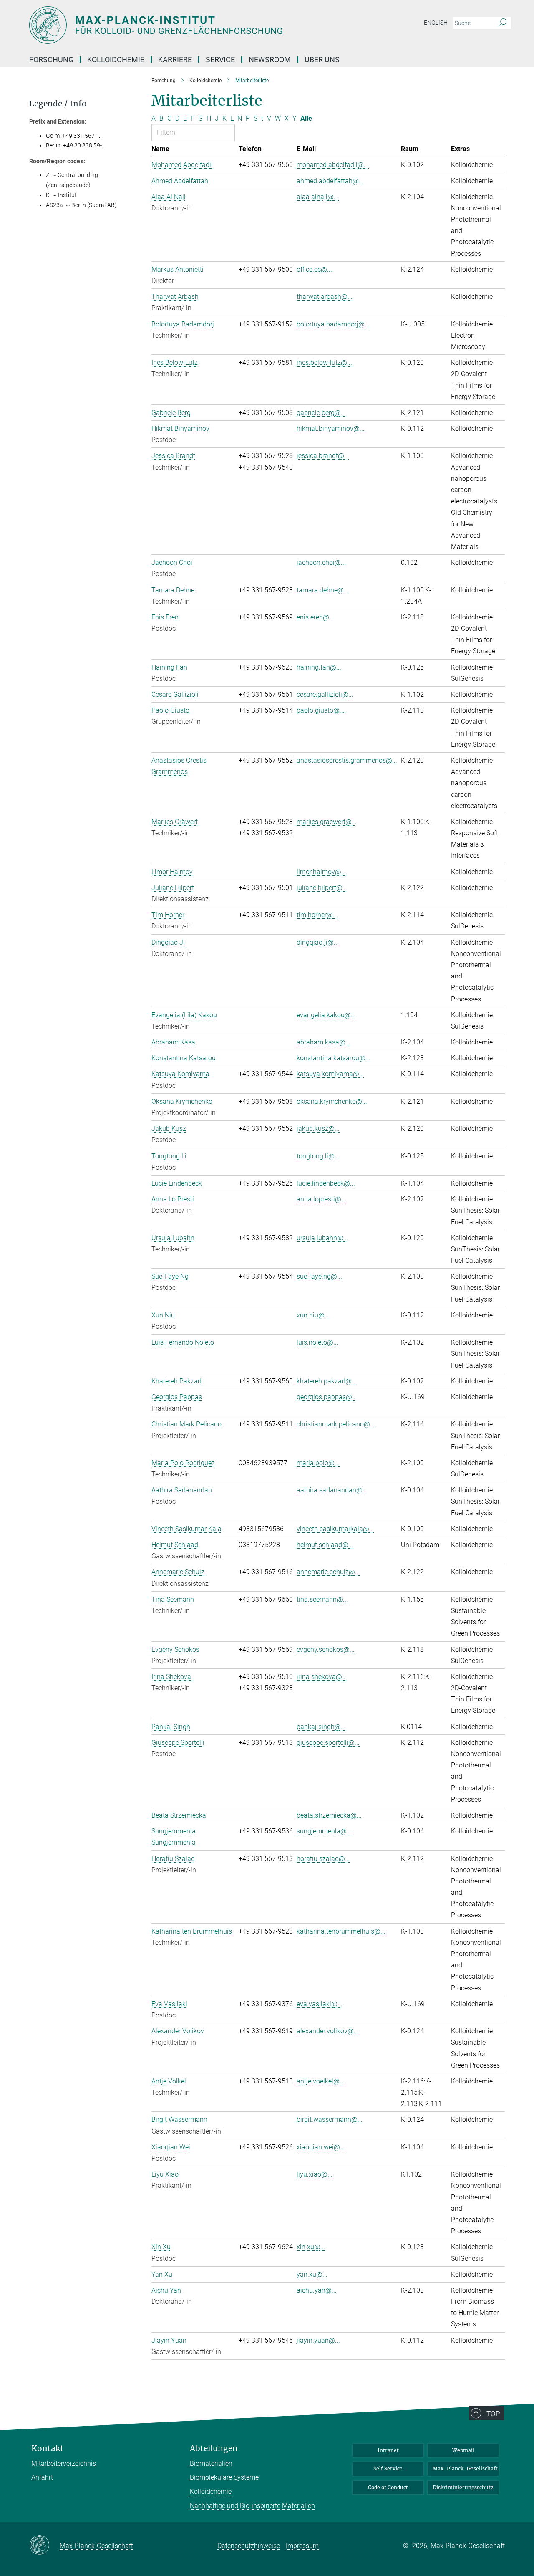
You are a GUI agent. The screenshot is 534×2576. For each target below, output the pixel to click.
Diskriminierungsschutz (463, 2487)
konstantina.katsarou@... (334, 1058)
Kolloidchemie (211, 2491)
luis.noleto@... (317, 1342)
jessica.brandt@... (323, 456)
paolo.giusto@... (321, 710)
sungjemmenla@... (324, 1831)
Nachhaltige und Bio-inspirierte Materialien (252, 2506)
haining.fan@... (319, 667)
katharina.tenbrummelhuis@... (341, 1931)
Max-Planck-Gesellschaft (465, 2469)
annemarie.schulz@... (328, 1572)
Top (493, 2414)
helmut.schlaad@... (325, 1545)
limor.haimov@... (321, 872)
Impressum (302, 2546)
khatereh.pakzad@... (327, 1381)
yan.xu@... (312, 2274)
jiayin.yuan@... (318, 2340)
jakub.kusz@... (318, 1129)
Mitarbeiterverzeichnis (64, 2464)
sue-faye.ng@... (319, 1276)
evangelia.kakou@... (326, 1015)
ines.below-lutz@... (324, 363)
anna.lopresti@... (321, 1199)
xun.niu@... (313, 1315)
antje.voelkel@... (321, 2081)
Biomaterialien (211, 2464)
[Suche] (503, 23)
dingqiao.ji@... (318, 942)
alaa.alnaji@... (318, 197)
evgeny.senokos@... (326, 1649)
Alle (306, 118)
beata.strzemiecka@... (329, 1815)
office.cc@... (314, 269)
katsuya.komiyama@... (330, 1074)
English (436, 23)
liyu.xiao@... (315, 2174)
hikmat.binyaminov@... (331, 428)
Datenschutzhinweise (249, 2546)
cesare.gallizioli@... (325, 694)
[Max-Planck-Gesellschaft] (44, 2546)
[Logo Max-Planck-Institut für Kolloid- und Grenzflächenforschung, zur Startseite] (186, 25)
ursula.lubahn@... (322, 1238)
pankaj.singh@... (321, 1727)
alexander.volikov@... (328, 2031)
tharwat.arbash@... (325, 297)
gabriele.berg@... (321, 413)
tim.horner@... (317, 915)
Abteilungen (214, 2448)
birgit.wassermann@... (330, 2120)
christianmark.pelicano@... (336, 1424)
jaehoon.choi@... (321, 562)
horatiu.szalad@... (323, 1859)
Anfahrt (42, 2477)
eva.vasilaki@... (320, 2004)
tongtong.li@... (318, 1156)
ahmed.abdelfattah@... (330, 181)
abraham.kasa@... (324, 1042)
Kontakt (47, 2448)
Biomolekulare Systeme (224, 2477)
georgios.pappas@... (327, 1397)
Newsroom (270, 59)
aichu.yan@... (317, 2290)
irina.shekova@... (322, 1677)
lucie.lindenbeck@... (326, 1183)
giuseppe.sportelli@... (328, 1743)
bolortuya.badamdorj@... (333, 324)
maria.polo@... (318, 1463)
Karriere (175, 59)
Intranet (388, 2450)
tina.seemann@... (322, 1599)
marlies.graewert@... (327, 822)
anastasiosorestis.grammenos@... (347, 760)
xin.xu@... (311, 2247)
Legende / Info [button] (58, 104)
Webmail (463, 2450)
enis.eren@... (315, 617)
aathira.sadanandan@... (332, 1490)
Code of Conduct (388, 2487)
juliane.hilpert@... (322, 888)
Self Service (388, 2469)
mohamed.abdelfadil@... (333, 165)
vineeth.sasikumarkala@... (335, 1529)
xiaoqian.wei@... (321, 2147)
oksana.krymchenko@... (332, 1101)
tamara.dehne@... (323, 590)
